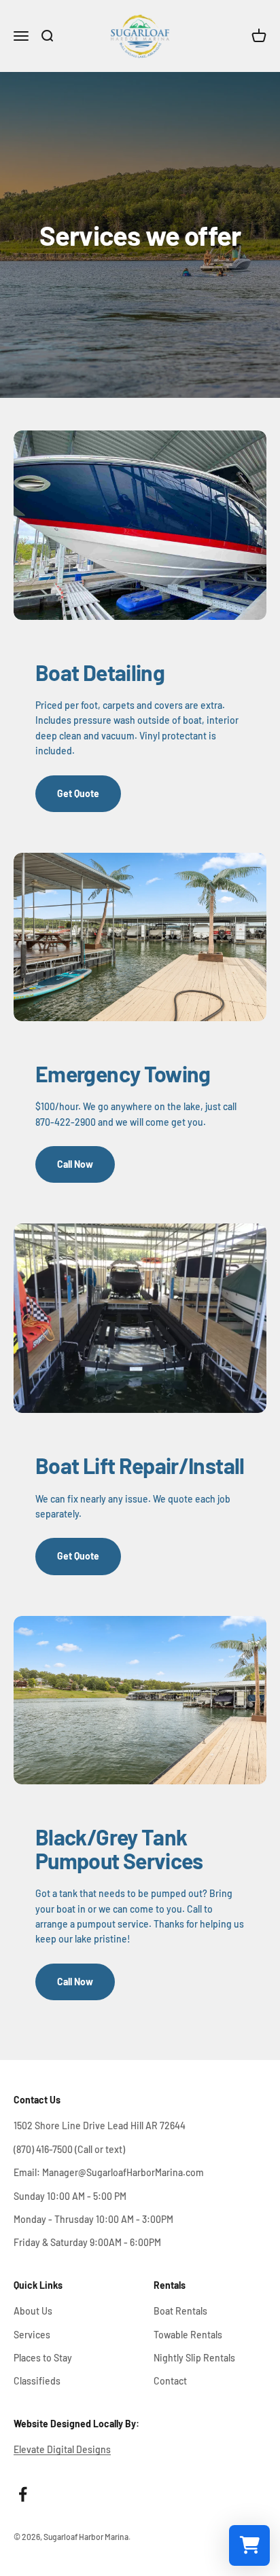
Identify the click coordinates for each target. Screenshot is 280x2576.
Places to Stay (43, 2358)
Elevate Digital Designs (62, 2449)
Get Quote (78, 793)
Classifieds (37, 2381)
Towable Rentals (188, 2335)
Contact (170, 2381)
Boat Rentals (180, 2311)
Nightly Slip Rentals (194, 2358)
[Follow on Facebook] (23, 2494)
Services (32, 2335)
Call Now (75, 1164)
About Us (33, 2311)
